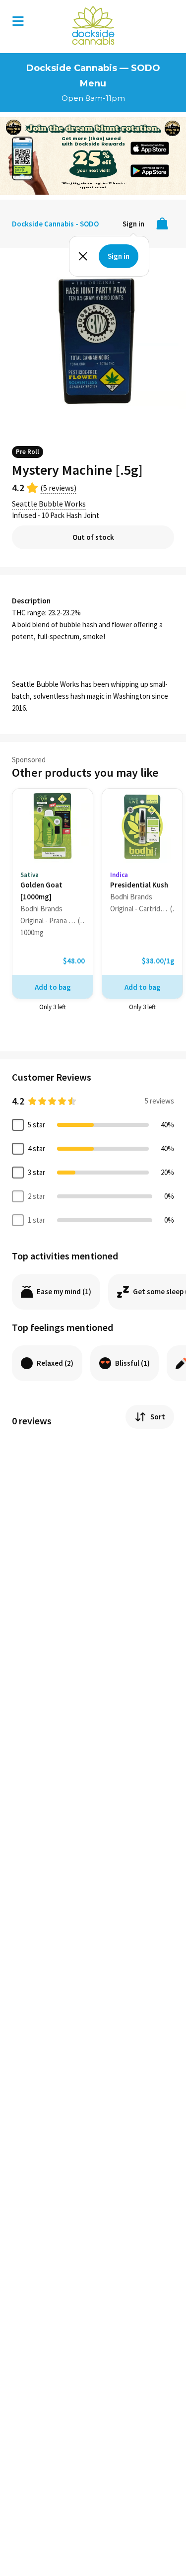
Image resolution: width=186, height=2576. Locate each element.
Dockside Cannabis (93, 25)
